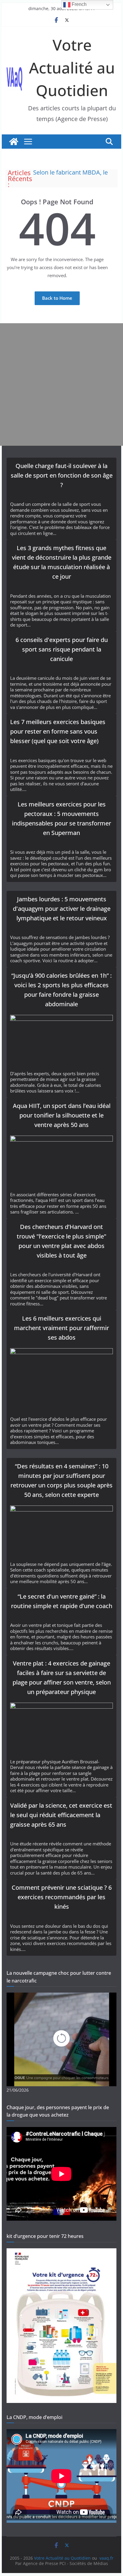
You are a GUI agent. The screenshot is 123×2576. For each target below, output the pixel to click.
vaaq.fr (106, 2558)
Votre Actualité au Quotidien (72, 67)
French (79, 4)
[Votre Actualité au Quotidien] (14, 142)
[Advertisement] (61, 384)
